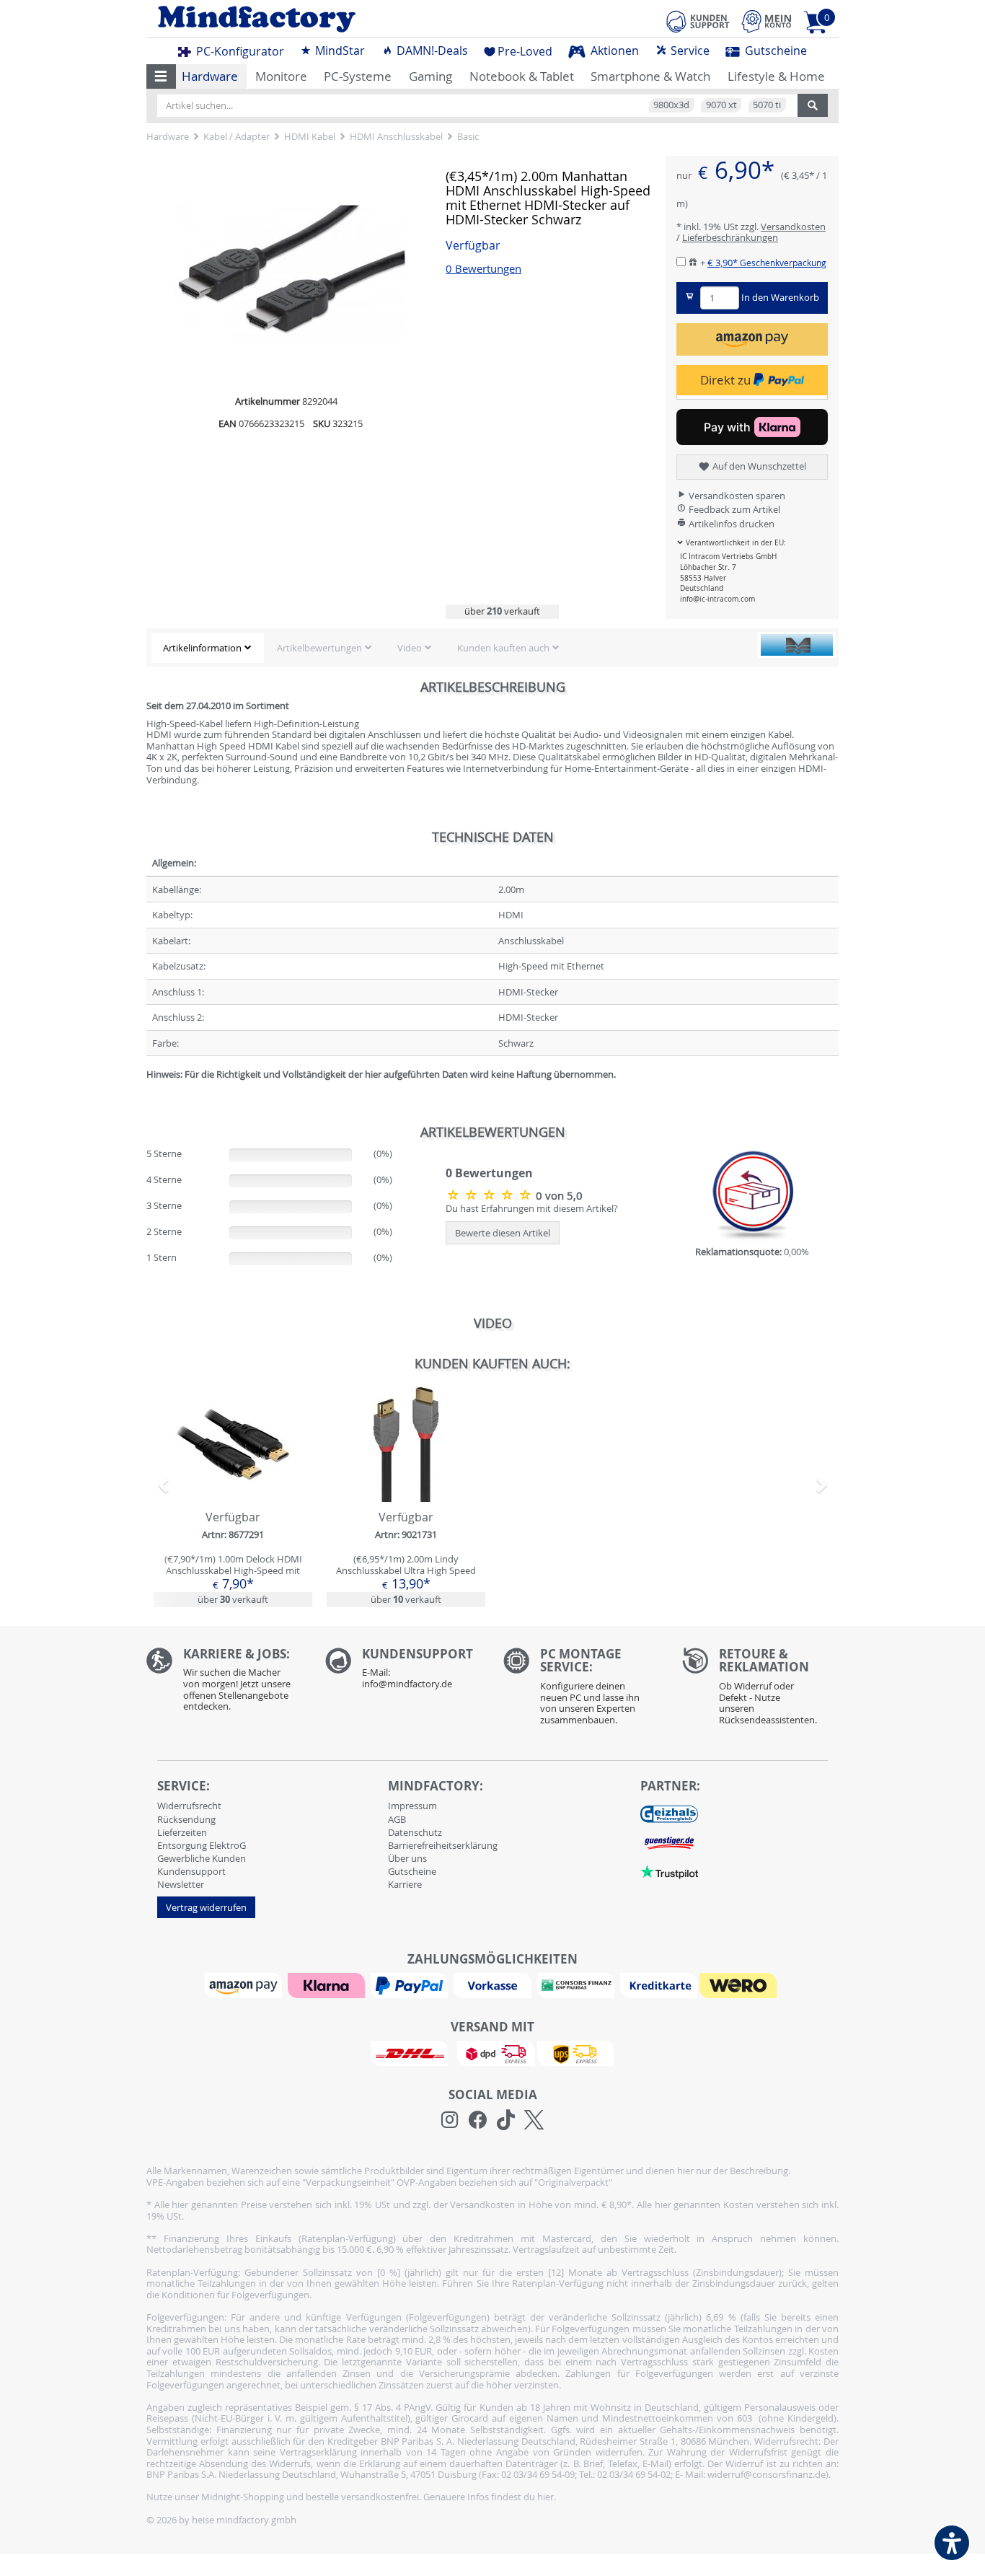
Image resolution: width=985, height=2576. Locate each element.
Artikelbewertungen (319, 648)
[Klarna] (328, 1984)
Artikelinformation (202, 648)
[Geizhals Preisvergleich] (669, 1814)
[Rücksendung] (761, 1690)
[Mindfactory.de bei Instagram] (450, 2120)
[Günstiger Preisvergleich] (669, 1842)
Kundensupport (191, 1871)
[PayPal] (411, 1984)
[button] (161, 76)
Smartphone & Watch (650, 76)
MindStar (339, 50)
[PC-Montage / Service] (582, 1690)
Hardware (210, 76)
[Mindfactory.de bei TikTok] (506, 2120)
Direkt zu (727, 380)
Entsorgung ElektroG (202, 1845)
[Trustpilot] (669, 1871)
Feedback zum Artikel (733, 509)
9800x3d (671, 105)
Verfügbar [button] (473, 246)
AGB (397, 1819)
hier (545, 2497)
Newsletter (181, 1884)
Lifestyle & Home (776, 76)
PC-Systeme (358, 76)
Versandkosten (793, 227)
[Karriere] (225, 1683)
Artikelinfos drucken (730, 524)
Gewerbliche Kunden (202, 1858)
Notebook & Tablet (522, 76)
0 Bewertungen (483, 269)
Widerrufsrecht (189, 1806)
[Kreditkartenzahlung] (659, 1984)
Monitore (281, 76)
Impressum (412, 1806)
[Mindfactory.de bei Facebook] (478, 2120)
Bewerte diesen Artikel (503, 1233)
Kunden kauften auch (503, 648)
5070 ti (767, 105)
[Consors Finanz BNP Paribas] (578, 1984)
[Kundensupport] (698, 19)
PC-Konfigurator (239, 51)
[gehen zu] (147, 1092)
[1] (752, 339)
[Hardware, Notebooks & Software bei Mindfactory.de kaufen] (314, 19)
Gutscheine (774, 50)
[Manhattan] (797, 645)
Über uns (407, 1858)
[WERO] (740, 1984)
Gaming (430, 76)
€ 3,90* (767, 263)
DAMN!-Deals (431, 50)
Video (410, 648)
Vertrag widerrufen (206, 1907)
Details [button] (233, 1477)
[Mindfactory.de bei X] (534, 2120)
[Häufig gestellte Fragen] (404, 1672)
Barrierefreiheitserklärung (443, 1845)
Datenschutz (415, 1832)
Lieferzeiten (182, 1832)
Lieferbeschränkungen (730, 237)
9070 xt (721, 105)
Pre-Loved (525, 51)
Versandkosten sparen (736, 496)
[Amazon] (245, 1984)
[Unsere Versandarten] (492, 2052)
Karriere (405, 1884)
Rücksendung (186, 1819)
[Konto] (767, 21)
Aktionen (613, 50)
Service (689, 50)
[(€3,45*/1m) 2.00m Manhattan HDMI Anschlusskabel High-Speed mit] (291, 271)
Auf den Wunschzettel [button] (758, 466)
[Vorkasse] (494, 1984)
